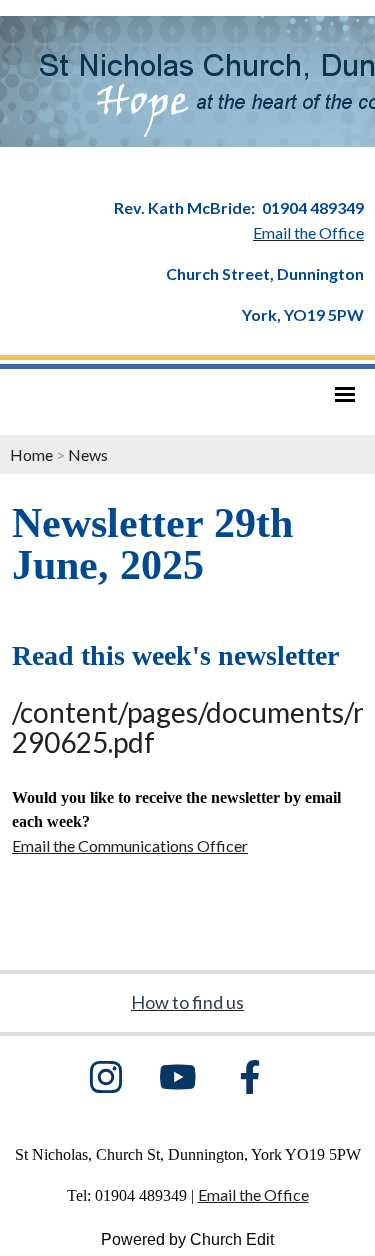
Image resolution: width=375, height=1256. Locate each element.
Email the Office (253, 1194)
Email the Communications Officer (130, 845)
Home (31, 454)
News (88, 454)
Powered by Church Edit (187, 1239)
